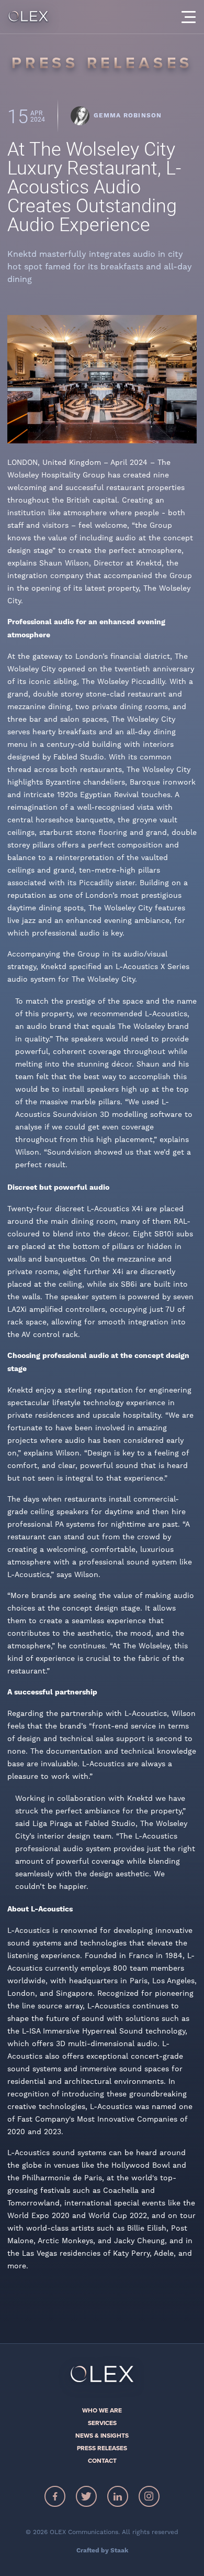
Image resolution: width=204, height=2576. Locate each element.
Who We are (102, 2410)
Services (102, 2423)
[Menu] (188, 17)
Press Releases (102, 2448)
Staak (119, 2551)
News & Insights (102, 2436)
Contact (102, 2461)
